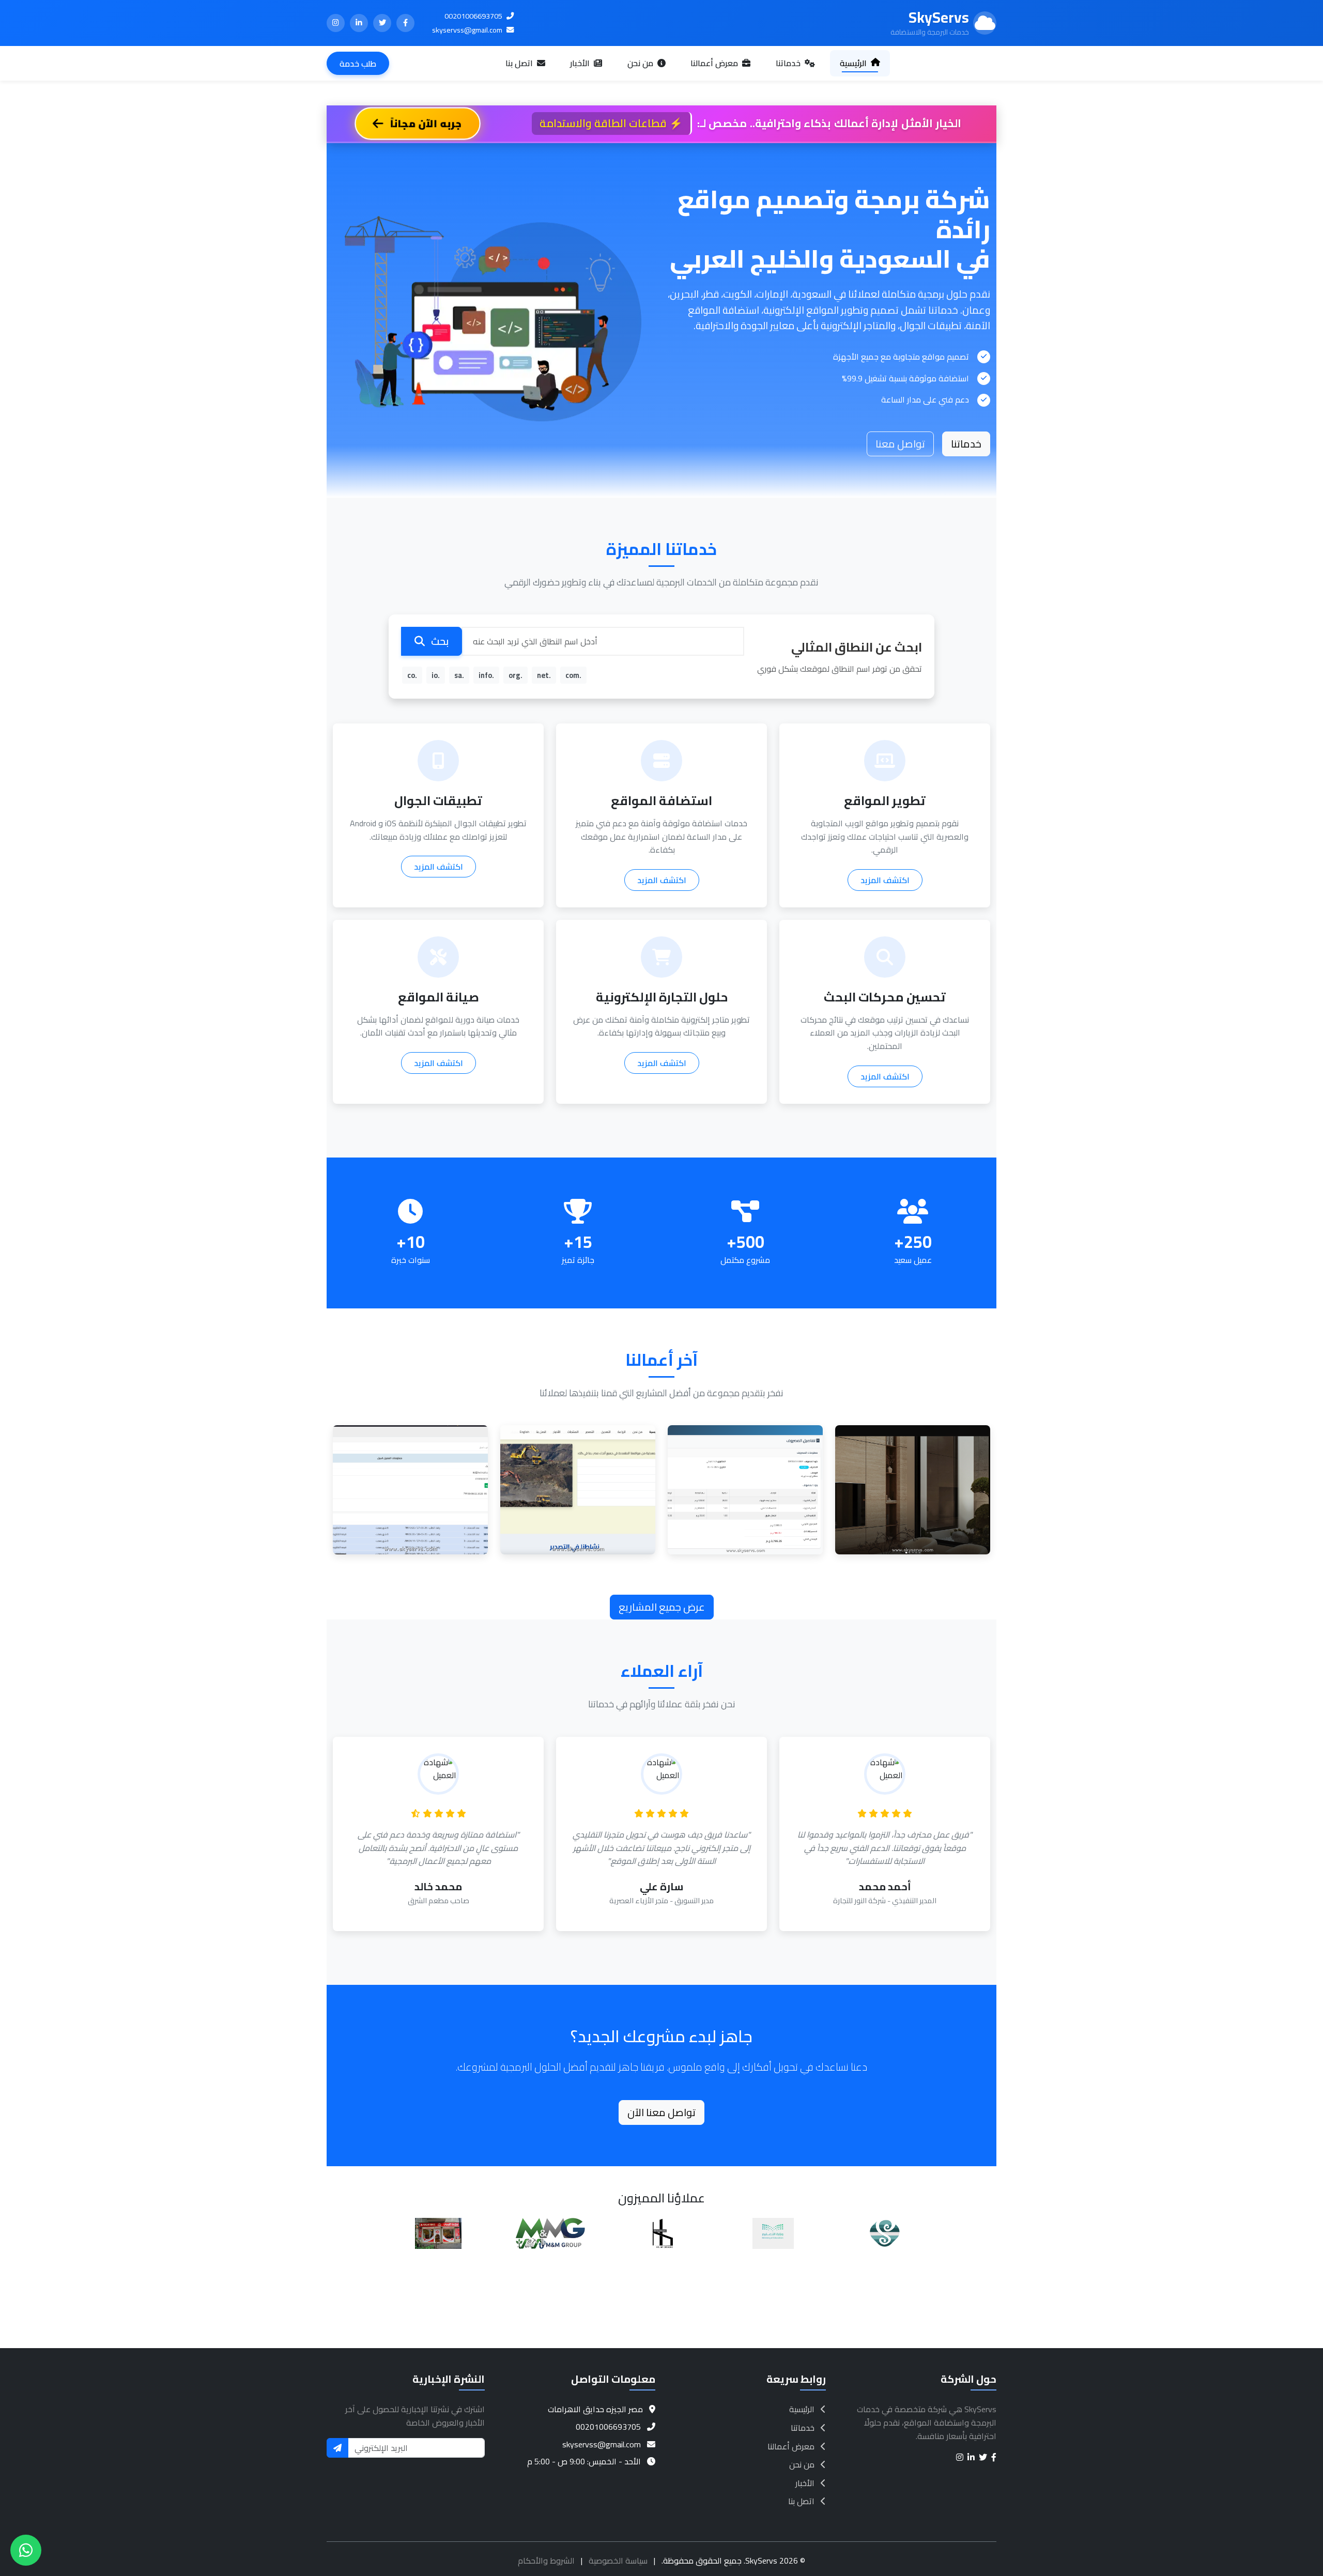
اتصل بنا (520, 63)
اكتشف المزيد (885, 880)
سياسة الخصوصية (618, 2560)
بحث (439, 641)
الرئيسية (854, 63)
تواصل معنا (900, 444)
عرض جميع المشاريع (662, 1607)
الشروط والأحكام (546, 2560)
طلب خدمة (358, 64)
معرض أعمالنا (715, 63)
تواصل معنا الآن (661, 2112)
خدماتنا (789, 63)
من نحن (641, 63)
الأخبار (581, 63)
